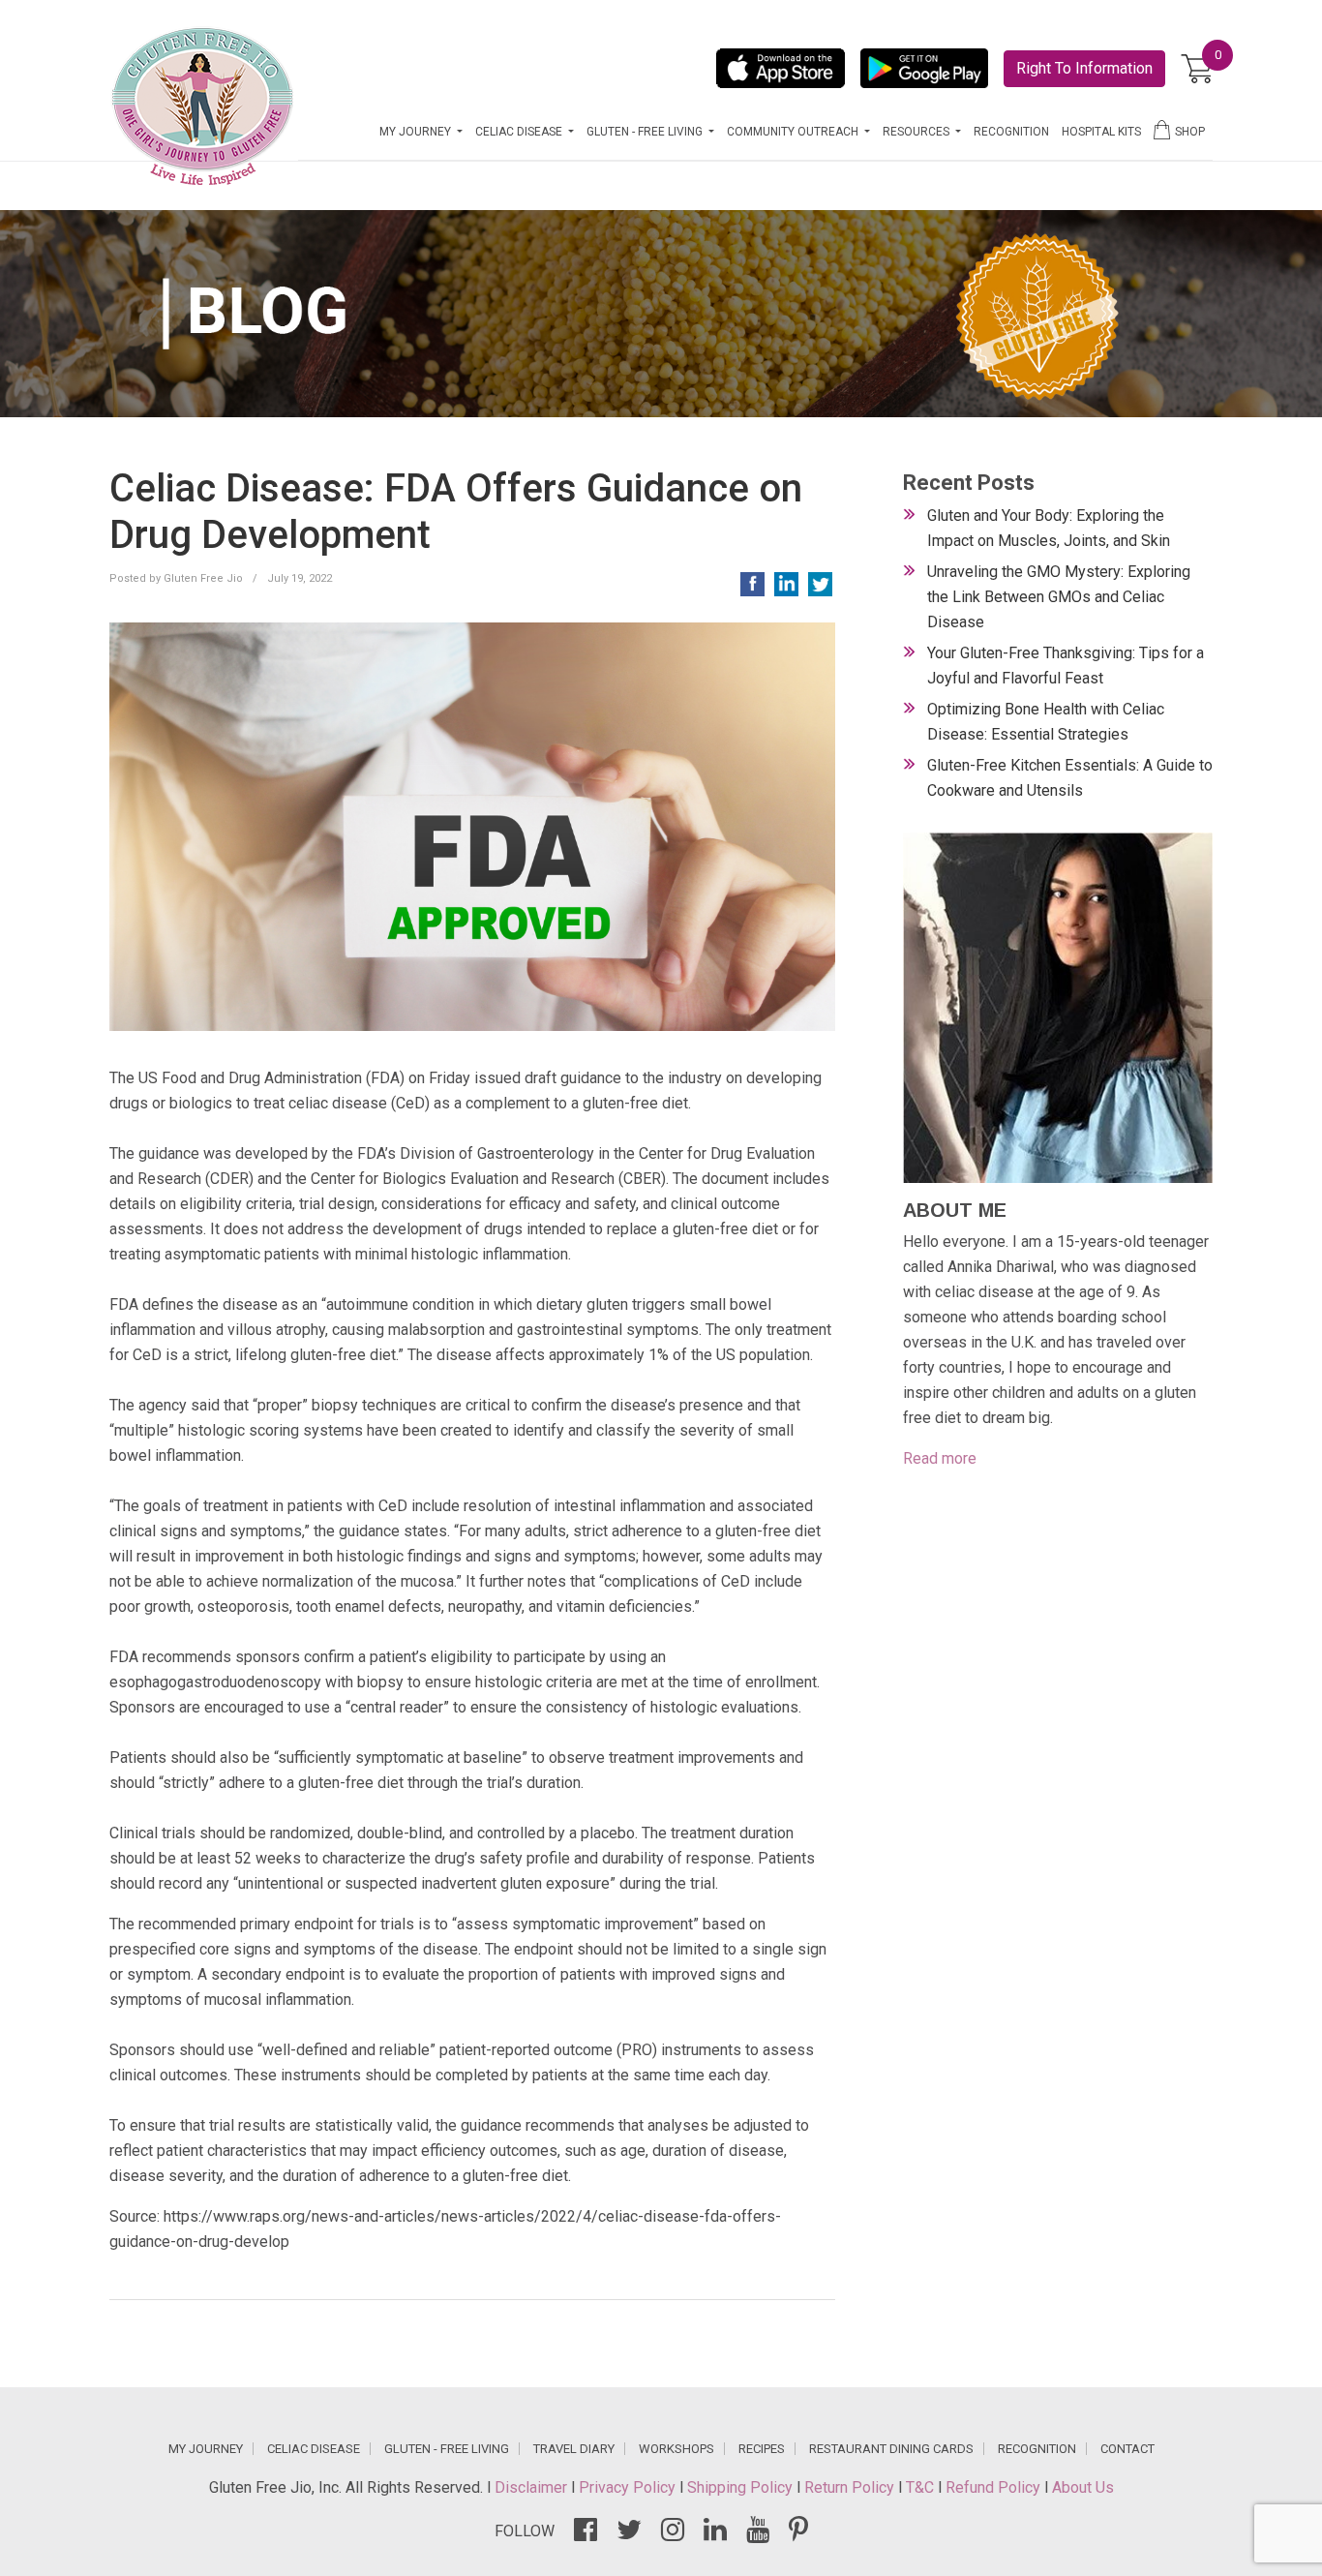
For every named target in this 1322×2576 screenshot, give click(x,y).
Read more (940, 1458)
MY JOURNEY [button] (417, 132)
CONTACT (1127, 2449)
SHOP (1190, 132)
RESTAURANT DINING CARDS (891, 2449)
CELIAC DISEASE (314, 2449)
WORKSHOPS (676, 2449)
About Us (1083, 2487)
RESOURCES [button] (917, 132)
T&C (922, 2487)
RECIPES (762, 2449)
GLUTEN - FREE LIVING (447, 2449)
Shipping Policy (742, 2487)
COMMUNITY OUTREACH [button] (794, 132)
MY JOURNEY (206, 2449)
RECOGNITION (1011, 132)
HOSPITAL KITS (1101, 132)
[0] (1197, 69)
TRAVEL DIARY (574, 2449)
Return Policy (851, 2487)
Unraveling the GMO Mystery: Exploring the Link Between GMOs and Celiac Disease (1059, 597)
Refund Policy (995, 2487)
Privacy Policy (629, 2487)
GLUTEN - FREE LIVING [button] (646, 132)
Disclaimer (533, 2487)
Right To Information (1084, 68)
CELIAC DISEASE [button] (520, 132)
